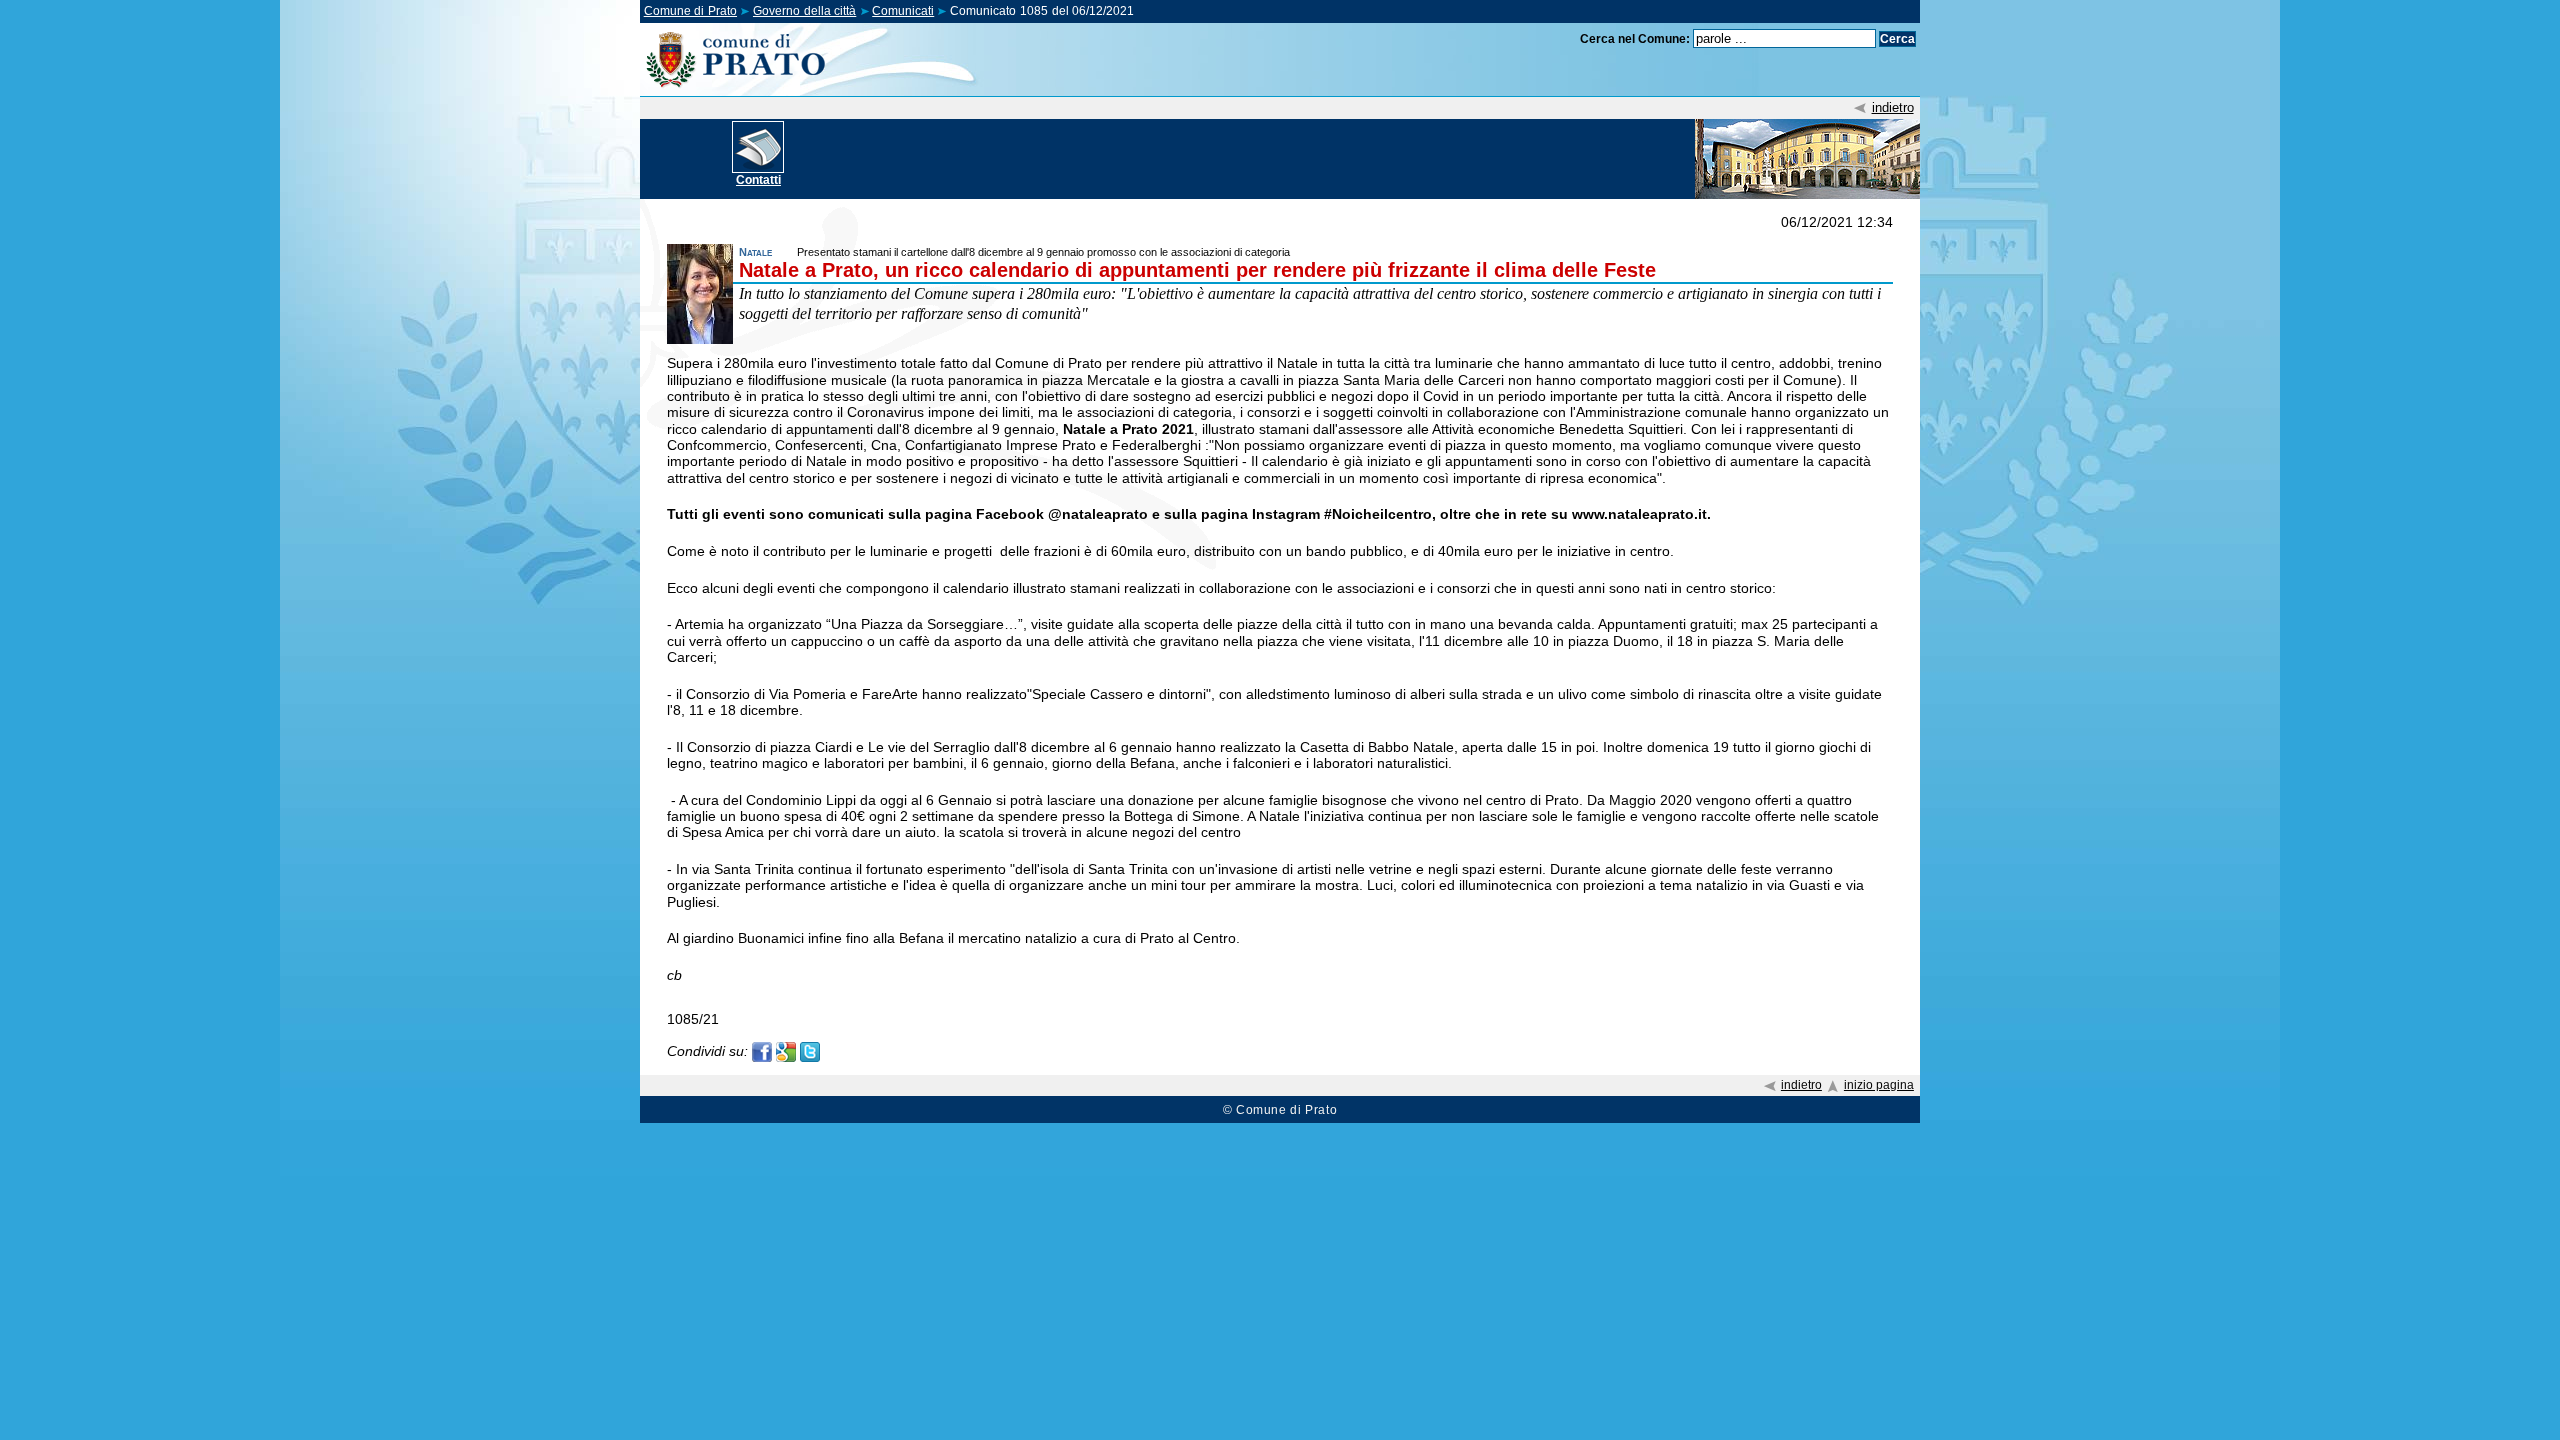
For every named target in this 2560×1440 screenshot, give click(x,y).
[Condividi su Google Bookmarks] (786, 1050)
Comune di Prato (690, 11)
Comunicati (903, 11)
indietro (1893, 107)
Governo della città (804, 11)
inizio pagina (1879, 1085)
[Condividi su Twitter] (810, 1050)
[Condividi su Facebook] (762, 1050)
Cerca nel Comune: (1635, 39)
